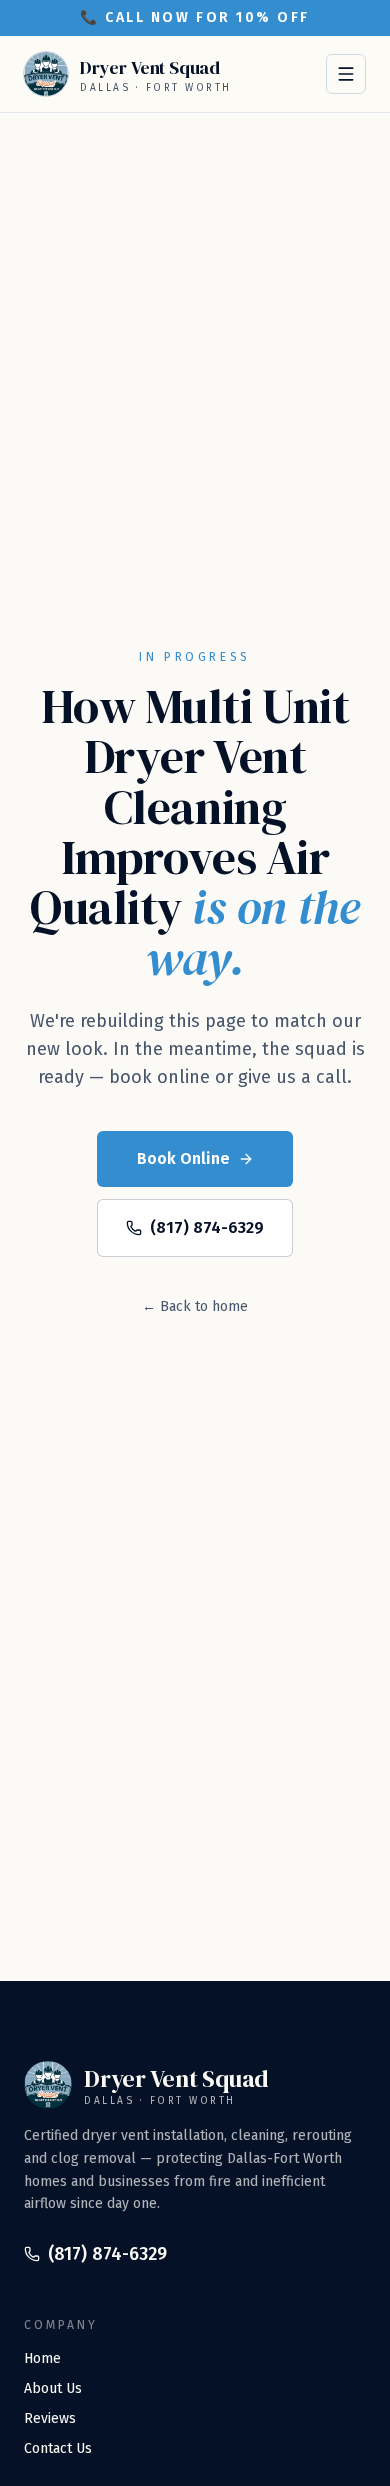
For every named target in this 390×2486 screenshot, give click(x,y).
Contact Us (58, 2448)
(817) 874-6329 (207, 1227)
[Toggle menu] (346, 74)
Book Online (183, 1158)
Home (42, 2358)
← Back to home (195, 1306)
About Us (53, 2388)
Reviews (50, 2418)
